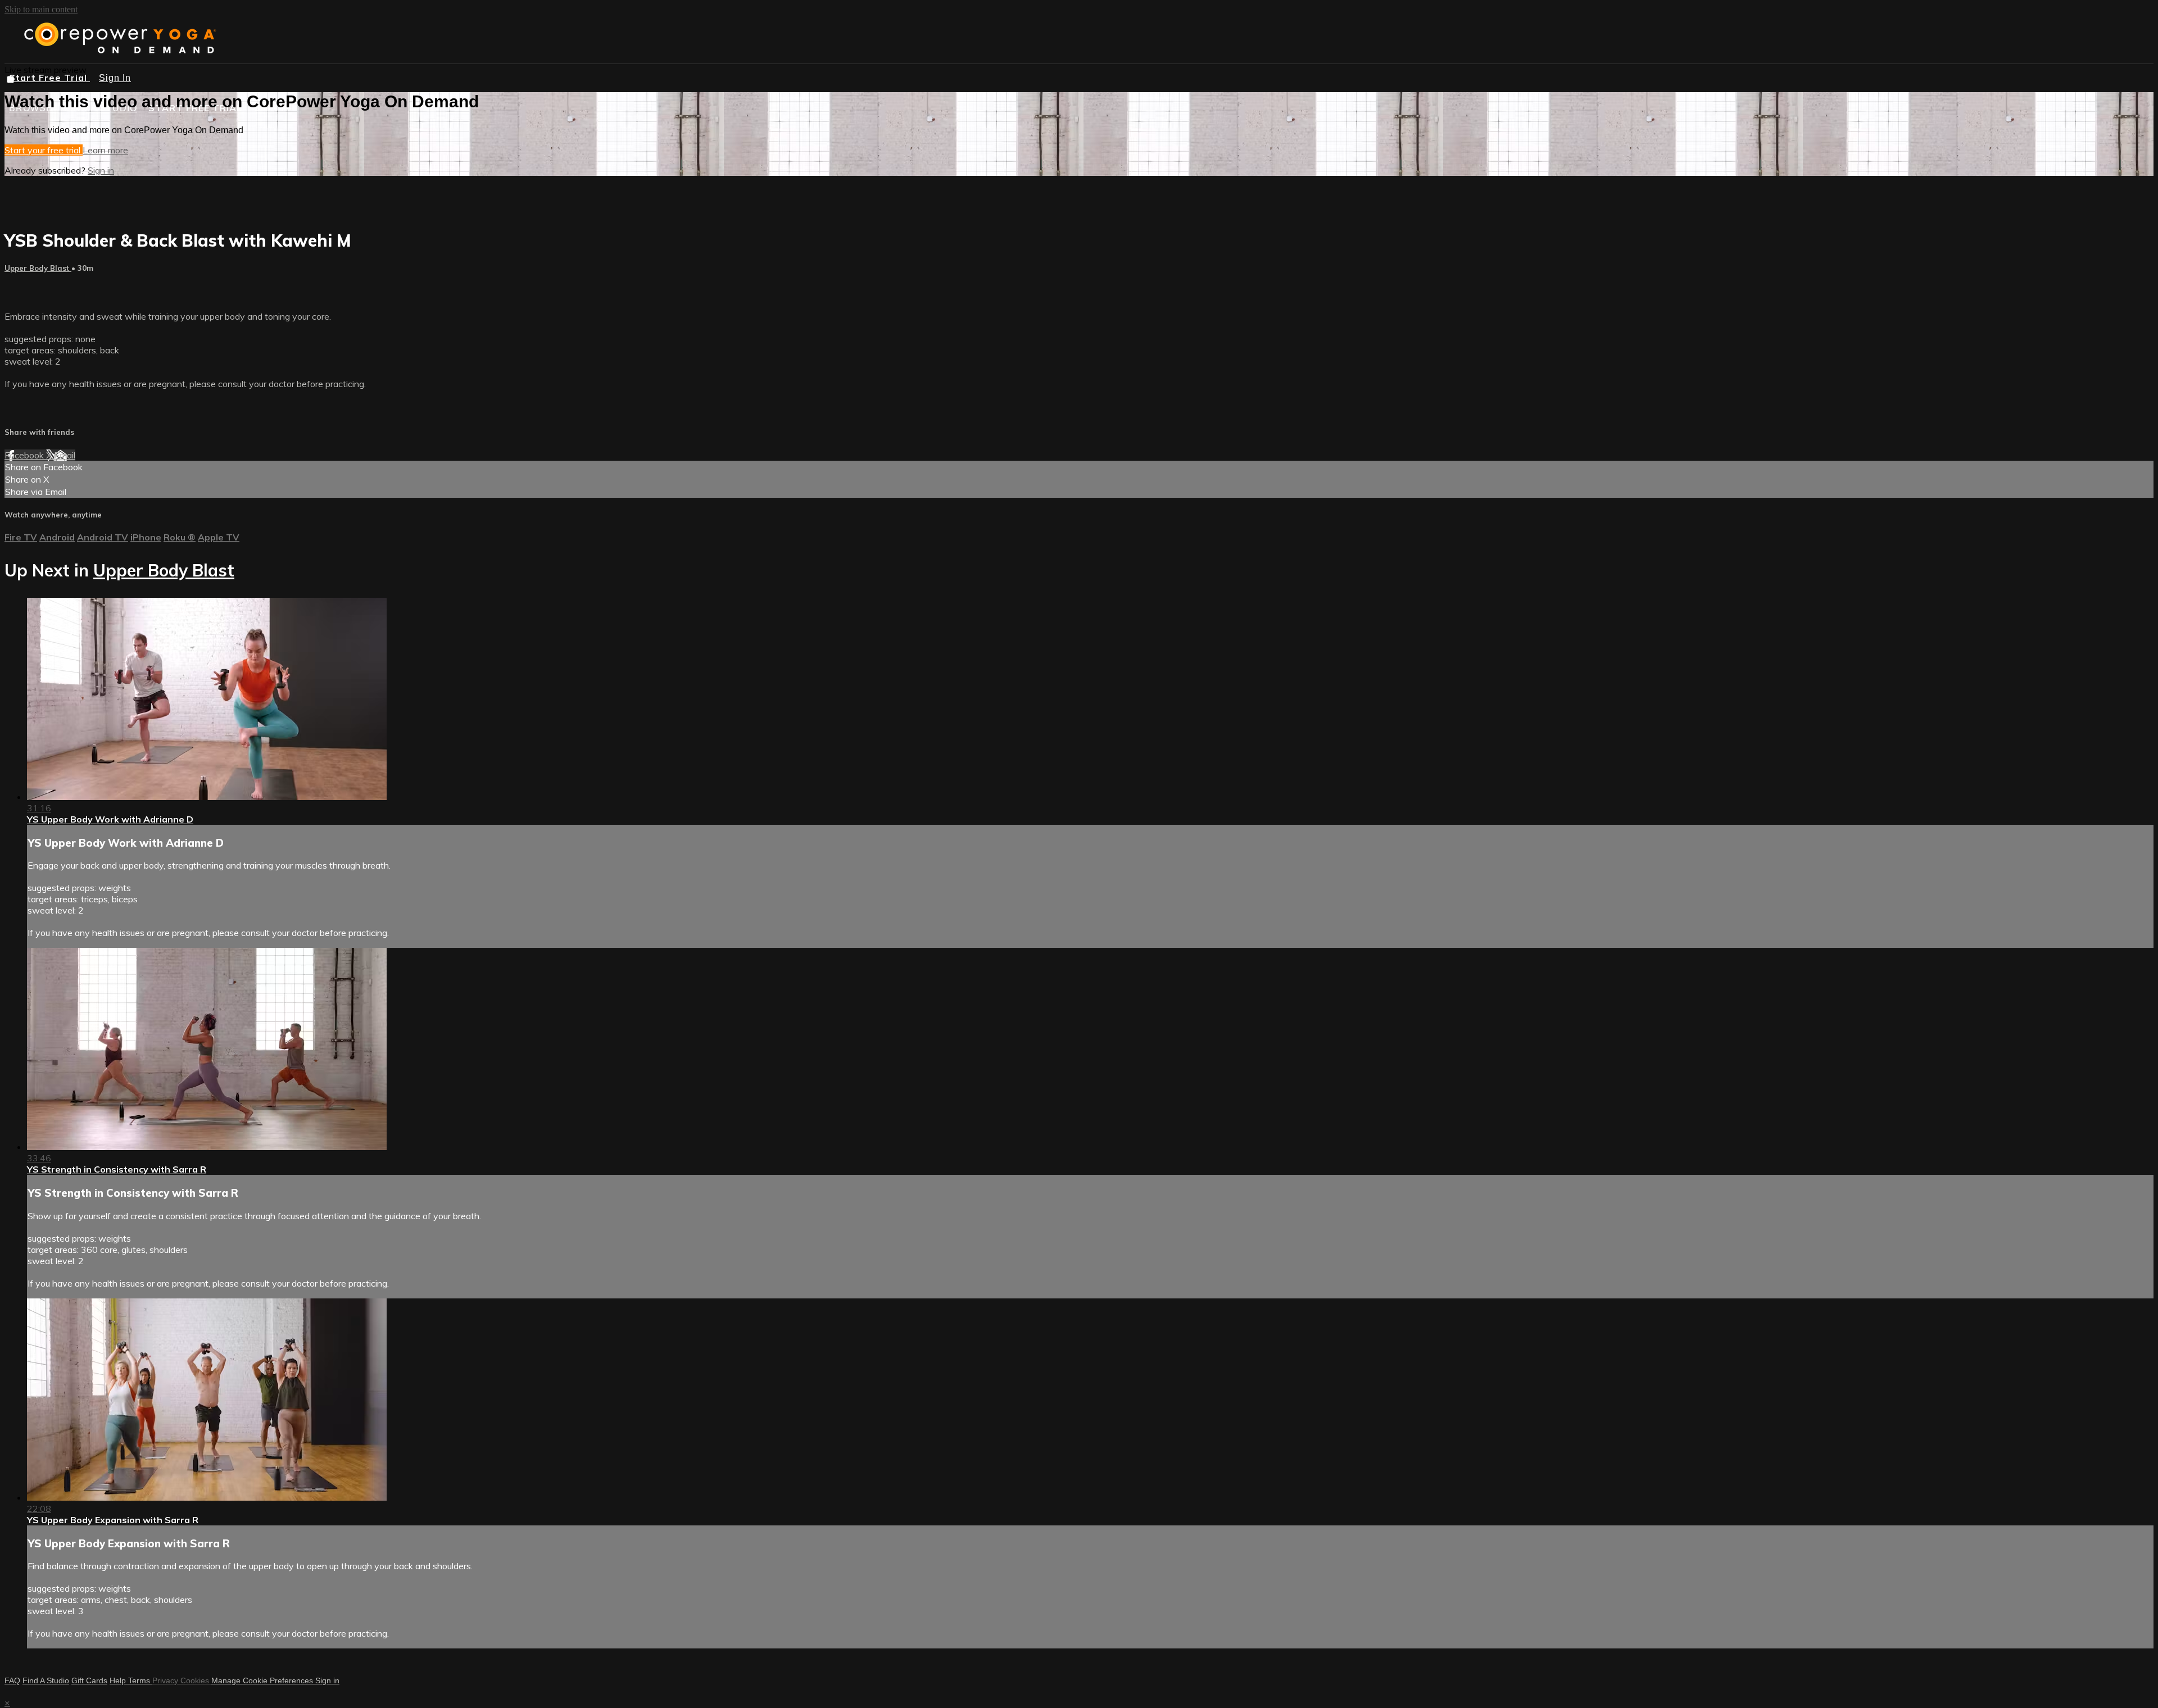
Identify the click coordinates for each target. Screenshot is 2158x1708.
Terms (140, 1680)
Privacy (166, 1680)
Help (119, 1680)
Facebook (25, 455)
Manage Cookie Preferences (263, 1680)
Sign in (101, 170)
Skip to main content (41, 9)
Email (65, 455)
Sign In (115, 78)
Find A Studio (46, 1680)
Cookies (196, 1680)
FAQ (12, 1680)
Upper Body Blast (38, 268)
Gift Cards (89, 1680)
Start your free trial (44, 150)
